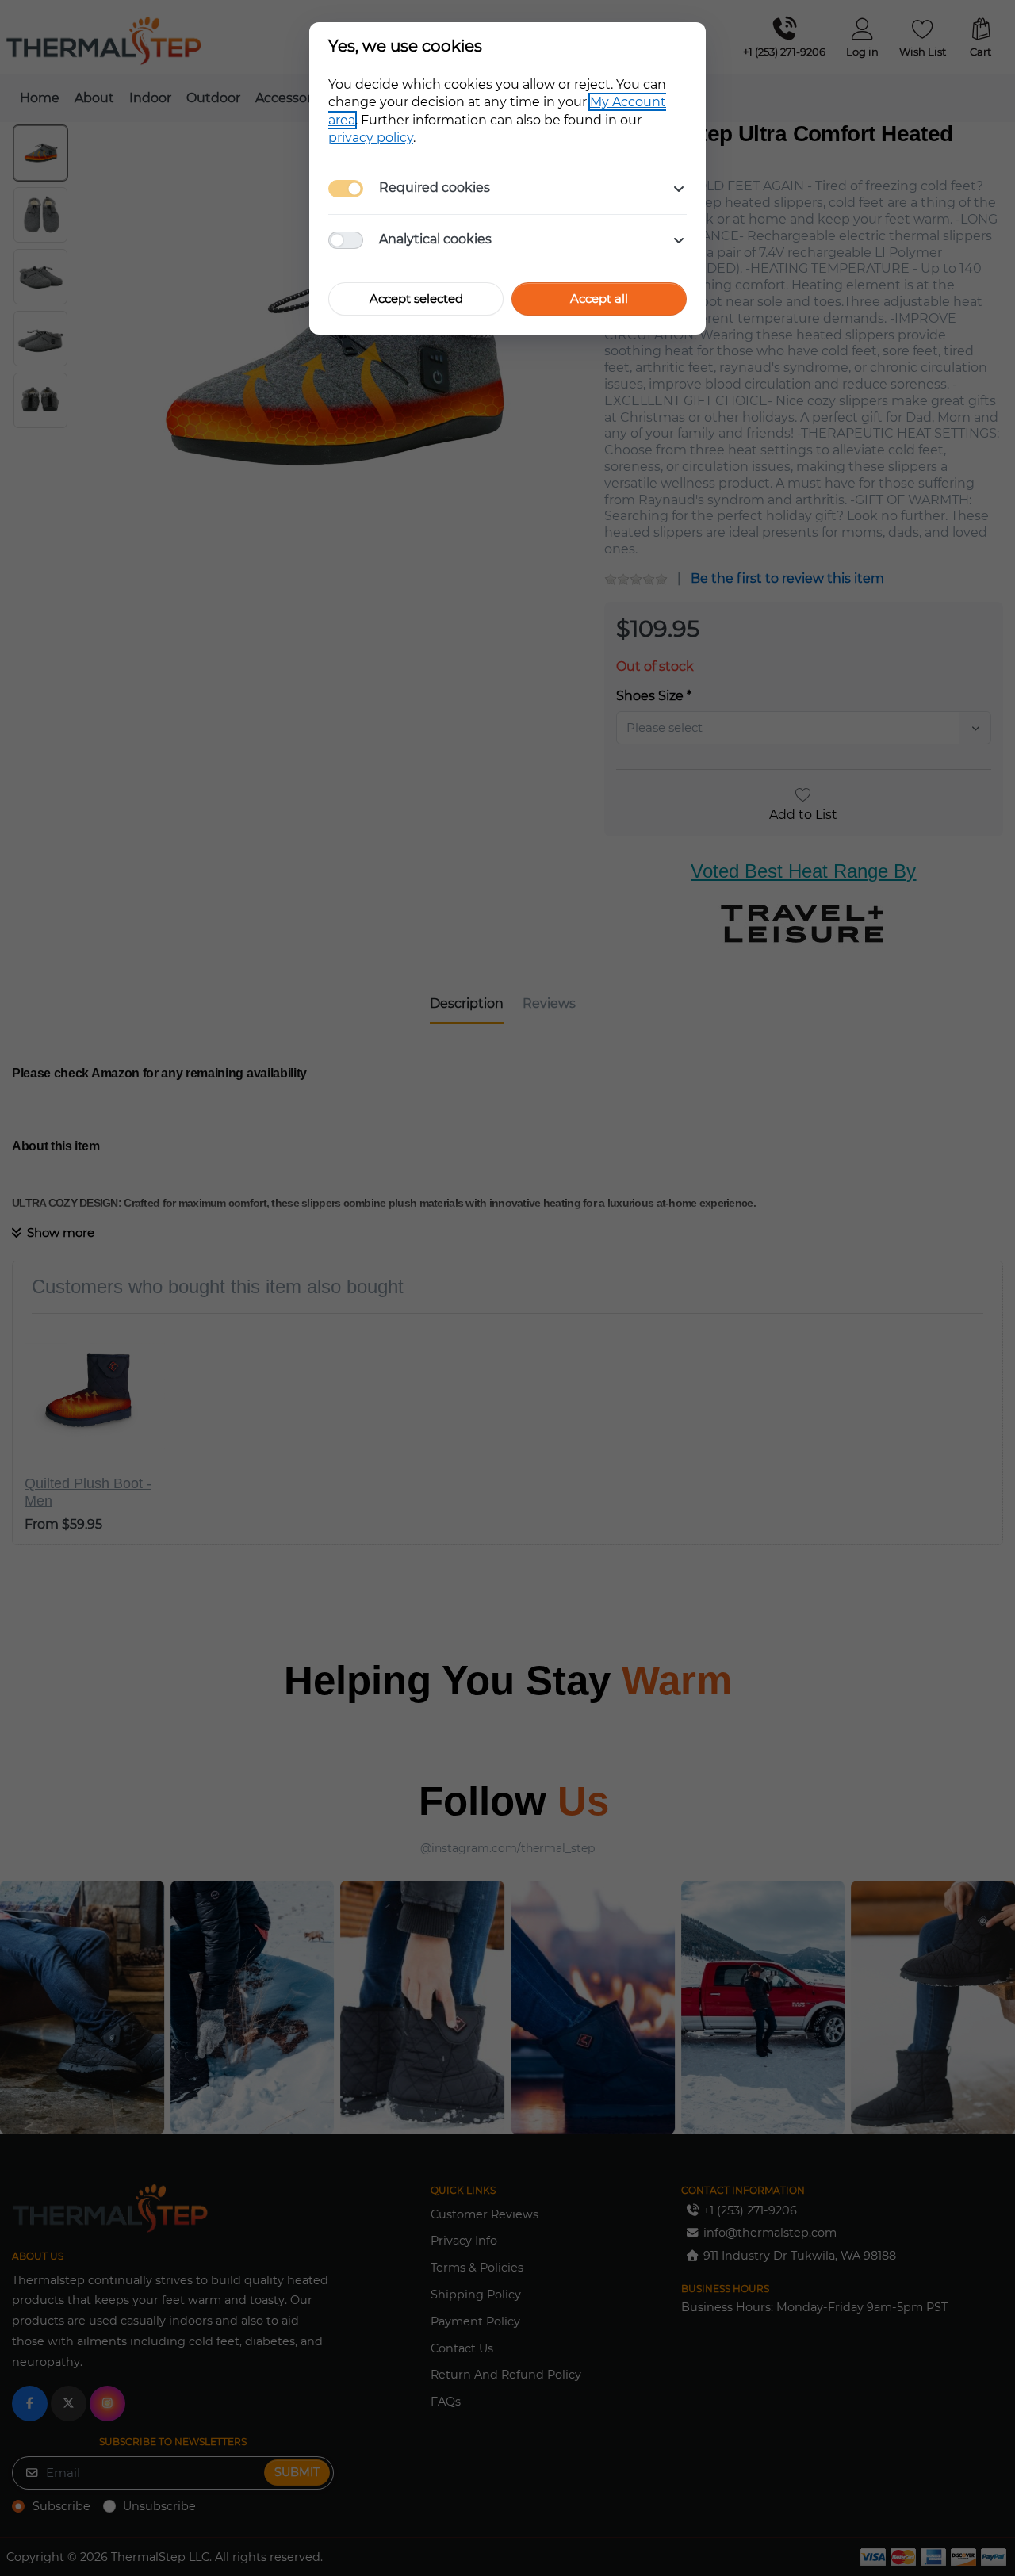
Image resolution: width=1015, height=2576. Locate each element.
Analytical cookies (435, 239)
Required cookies (435, 188)
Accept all (599, 299)
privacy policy (371, 138)
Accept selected (416, 299)
